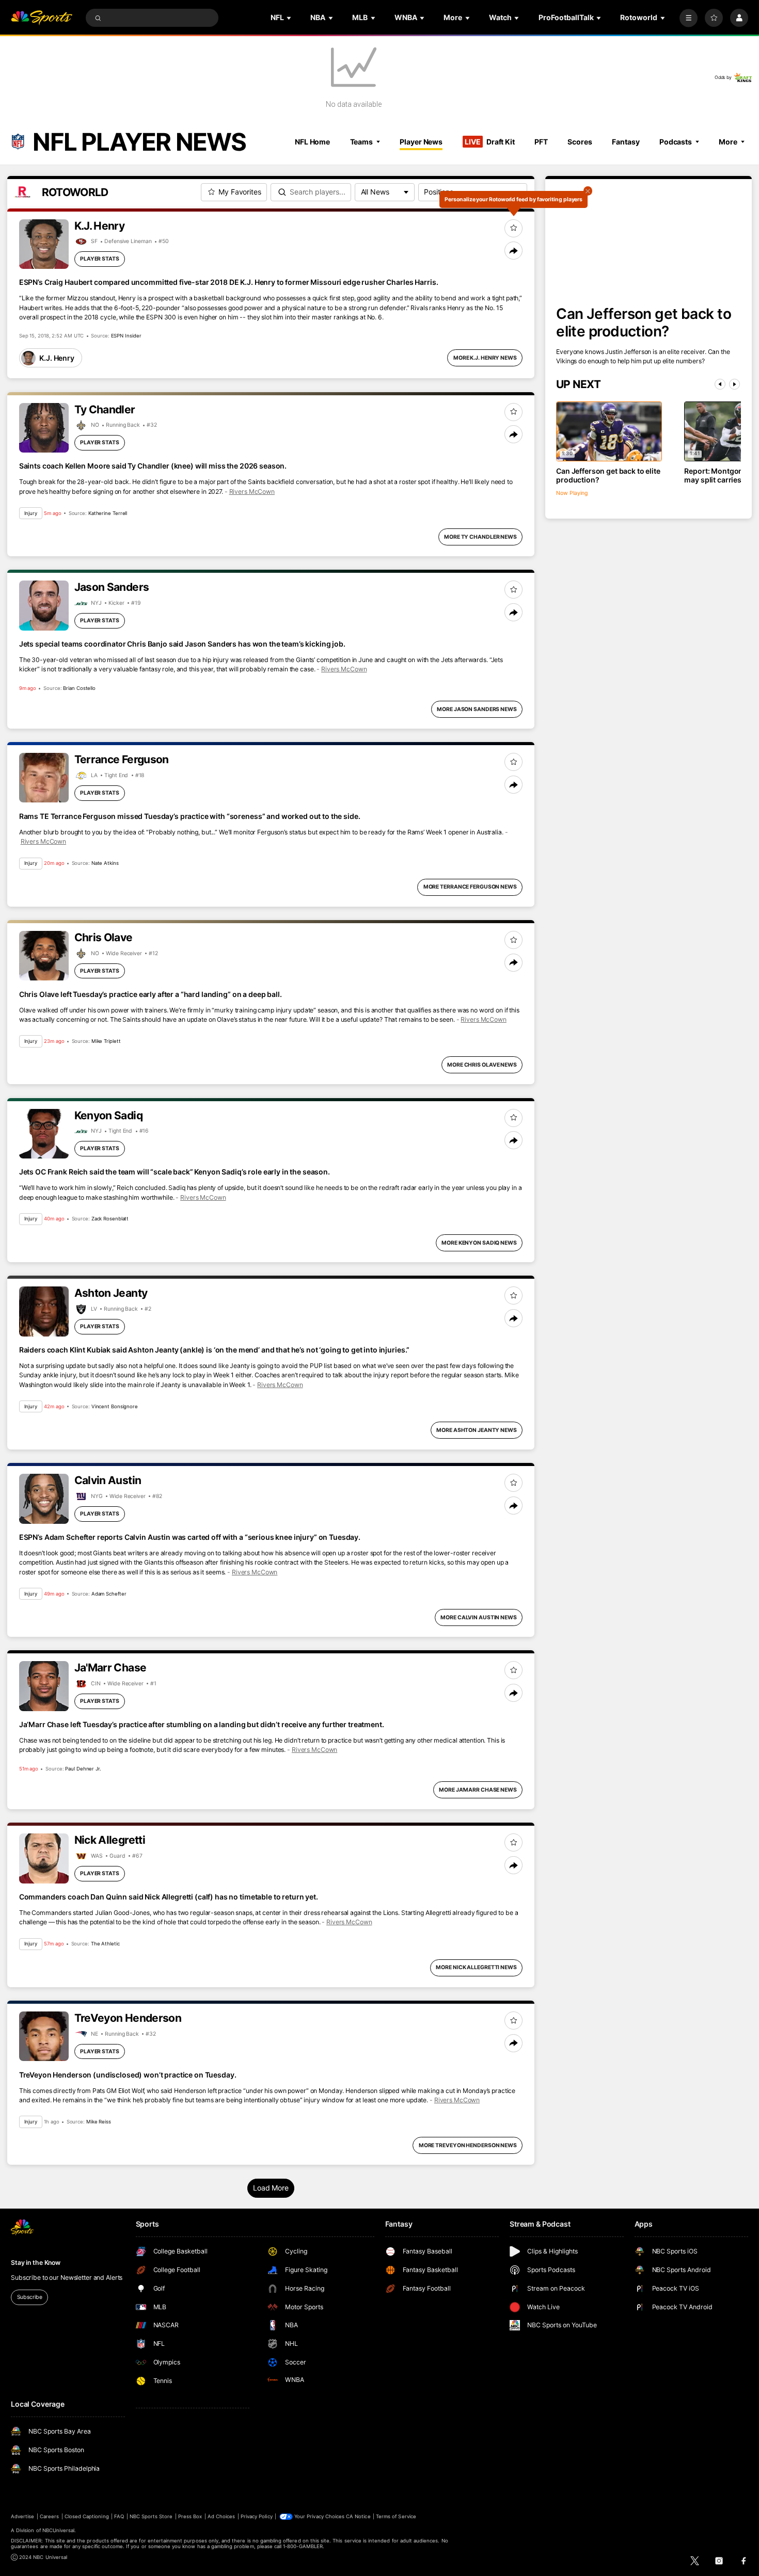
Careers (49, 2516)
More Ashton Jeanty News (477, 1430)
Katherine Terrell (108, 513)
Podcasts (676, 142)
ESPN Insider (126, 336)
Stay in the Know (36, 2263)
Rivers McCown (252, 492)
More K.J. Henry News (485, 358)
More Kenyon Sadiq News (479, 1243)
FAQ (119, 2516)
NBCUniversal (59, 2530)
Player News (421, 142)
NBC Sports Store (151, 2516)
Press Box (190, 2516)
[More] (689, 18)
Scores (580, 142)
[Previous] (720, 384)
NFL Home (312, 142)
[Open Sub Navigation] (290, 18)
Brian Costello (79, 688)
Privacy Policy (257, 2516)
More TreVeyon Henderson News (468, 2145)
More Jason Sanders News (477, 709)
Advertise (22, 2516)
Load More (271, 2188)
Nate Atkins (105, 863)
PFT (541, 142)
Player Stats (100, 259)
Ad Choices (221, 2516)
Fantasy (626, 142)
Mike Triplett (106, 1041)
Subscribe (30, 2297)
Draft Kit (490, 142)
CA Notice (358, 2516)
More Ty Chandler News (480, 537)
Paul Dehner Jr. (83, 1769)
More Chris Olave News (482, 1065)
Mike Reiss (99, 2122)
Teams (361, 142)
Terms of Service (396, 2516)
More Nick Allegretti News (476, 1967)
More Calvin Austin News (479, 1617)
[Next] (734, 384)
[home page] (42, 18)
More (728, 142)
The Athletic (105, 1944)
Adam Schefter (109, 1594)
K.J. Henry (57, 358)
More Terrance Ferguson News (470, 887)
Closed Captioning (87, 2516)
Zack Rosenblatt (110, 1219)
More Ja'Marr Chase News (478, 1790)
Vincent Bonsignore (115, 1406)
